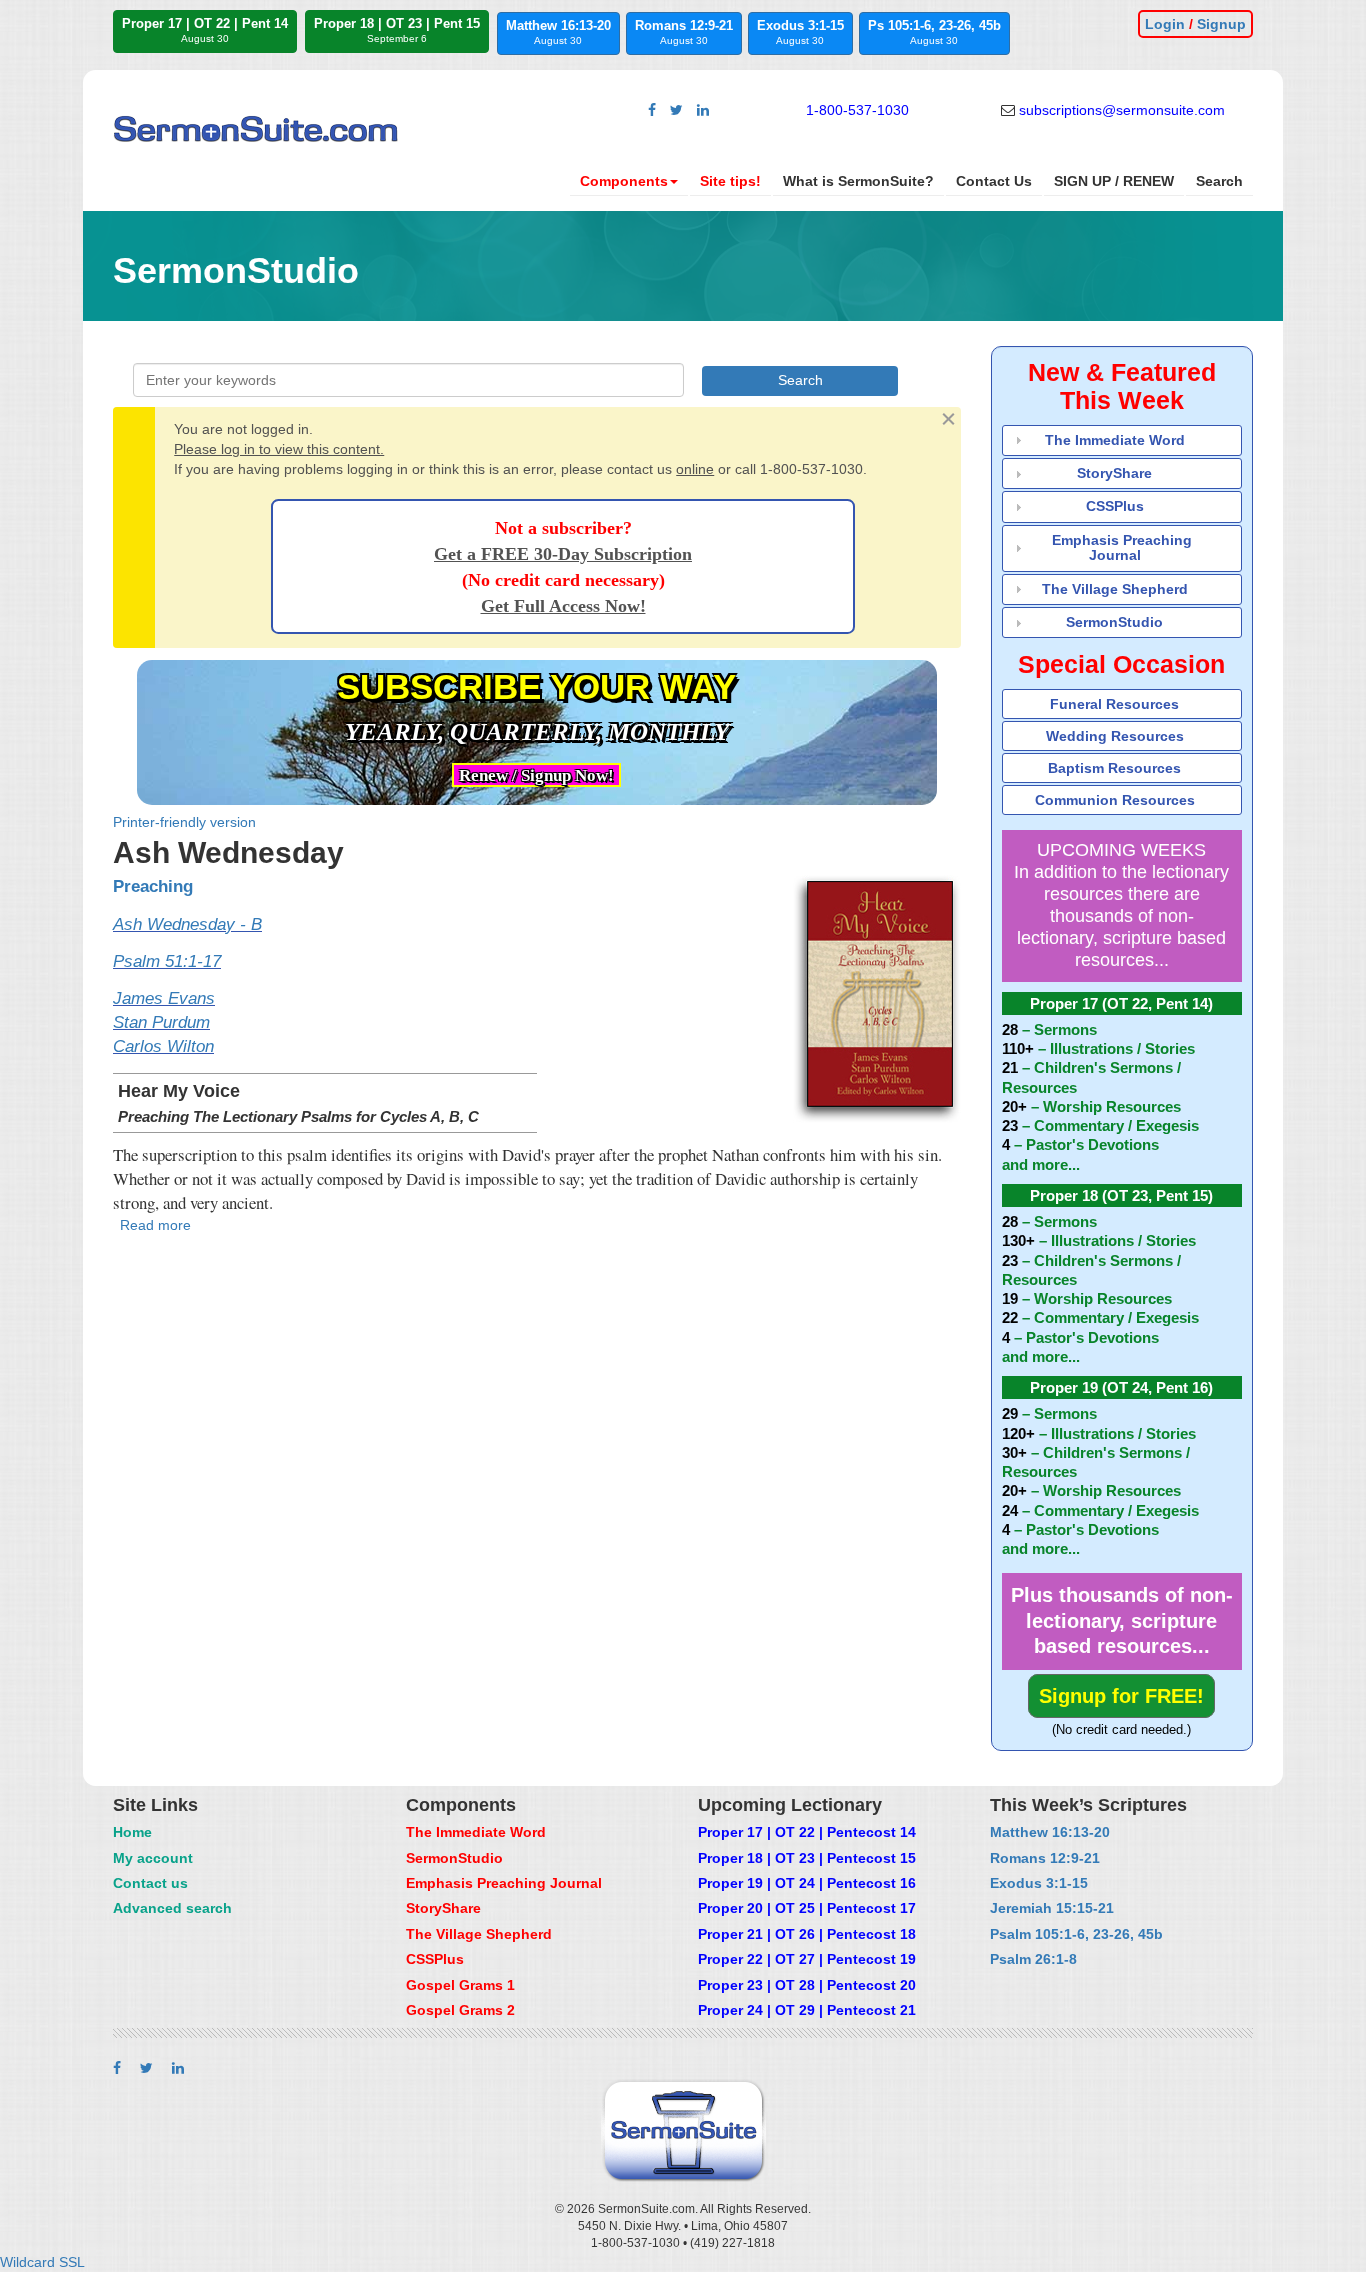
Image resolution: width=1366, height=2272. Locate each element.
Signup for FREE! (1121, 1696)
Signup (1221, 24)
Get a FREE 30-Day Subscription (563, 554)
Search (1219, 181)
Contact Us (994, 181)
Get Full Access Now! (563, 606)
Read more (155, 1225)
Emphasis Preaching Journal (1122, 547)
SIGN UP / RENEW (1114, 181)
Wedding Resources (1115, 736)
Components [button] (624, 181)
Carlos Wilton (163, 1046)
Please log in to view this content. (279, 449)
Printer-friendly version (184, 822)
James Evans (164, 998)
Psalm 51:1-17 (167, 961)
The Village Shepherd (1115, 589)
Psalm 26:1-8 (1033, 1959)
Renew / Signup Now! (536, 775)
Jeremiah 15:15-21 (1052, 1908)
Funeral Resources (1114, 704)
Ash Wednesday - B (187, 924)
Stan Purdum (161, 1022)
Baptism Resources (1114, 768)
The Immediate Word (1115, 440)
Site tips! (730, 181)
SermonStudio (1114, 622)
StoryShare (1114, 473)
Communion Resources (1115, 800)
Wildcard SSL (42, 2262)
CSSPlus (1115, 506)
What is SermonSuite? (858, 181)
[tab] (1122, 440)
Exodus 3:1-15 (800, 32)
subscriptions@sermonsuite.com (1122, 110)
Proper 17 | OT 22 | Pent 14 (205, 30)
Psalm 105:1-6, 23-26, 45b (1076, 1934)
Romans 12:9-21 (684, 32)
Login (1165, 24)
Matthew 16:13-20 (558, 32)
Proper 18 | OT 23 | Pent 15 (397, 30)
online (695, 469)
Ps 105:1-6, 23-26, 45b (934, 32)
